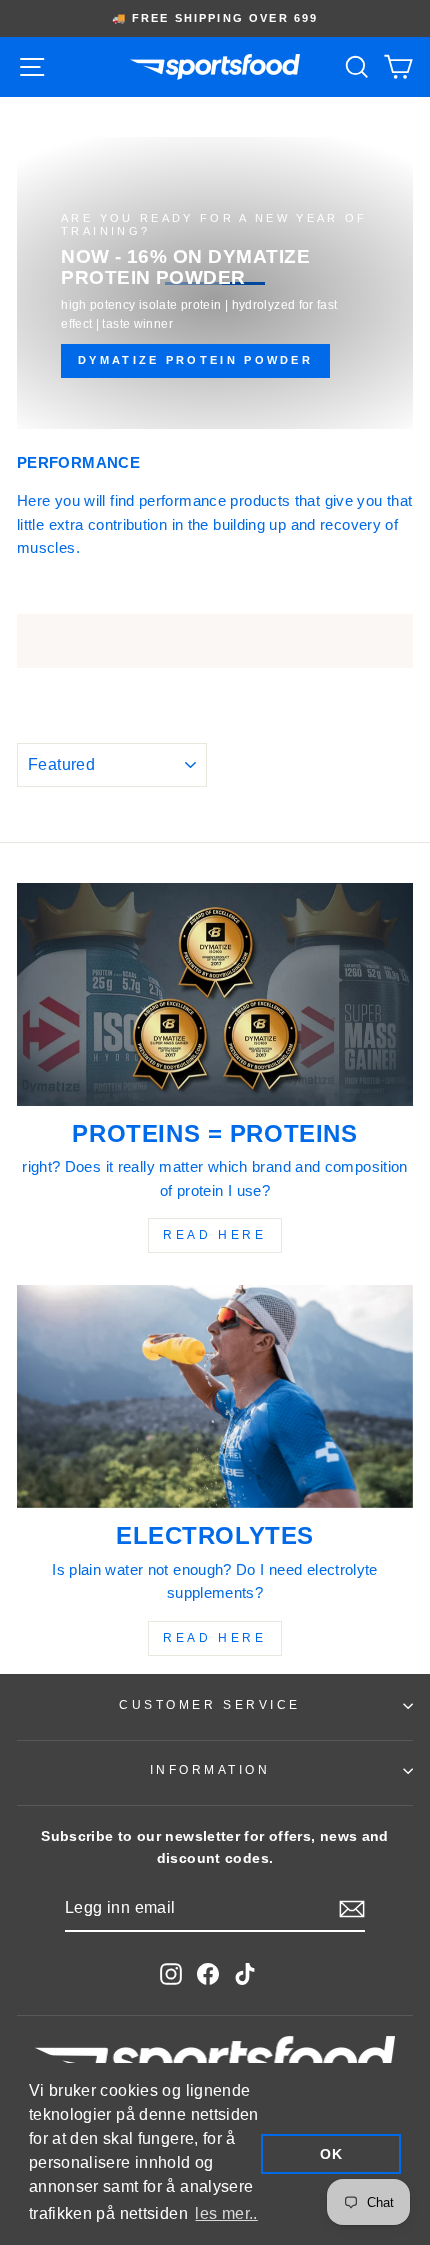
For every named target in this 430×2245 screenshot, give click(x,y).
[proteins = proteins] (215, 994)
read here (214, 1235)
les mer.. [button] (226, 2213)
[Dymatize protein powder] (215, 283)
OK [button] (331, 2154)
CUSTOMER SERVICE (210, 1704)
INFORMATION (210, 1769)
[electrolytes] (215, 1396)
